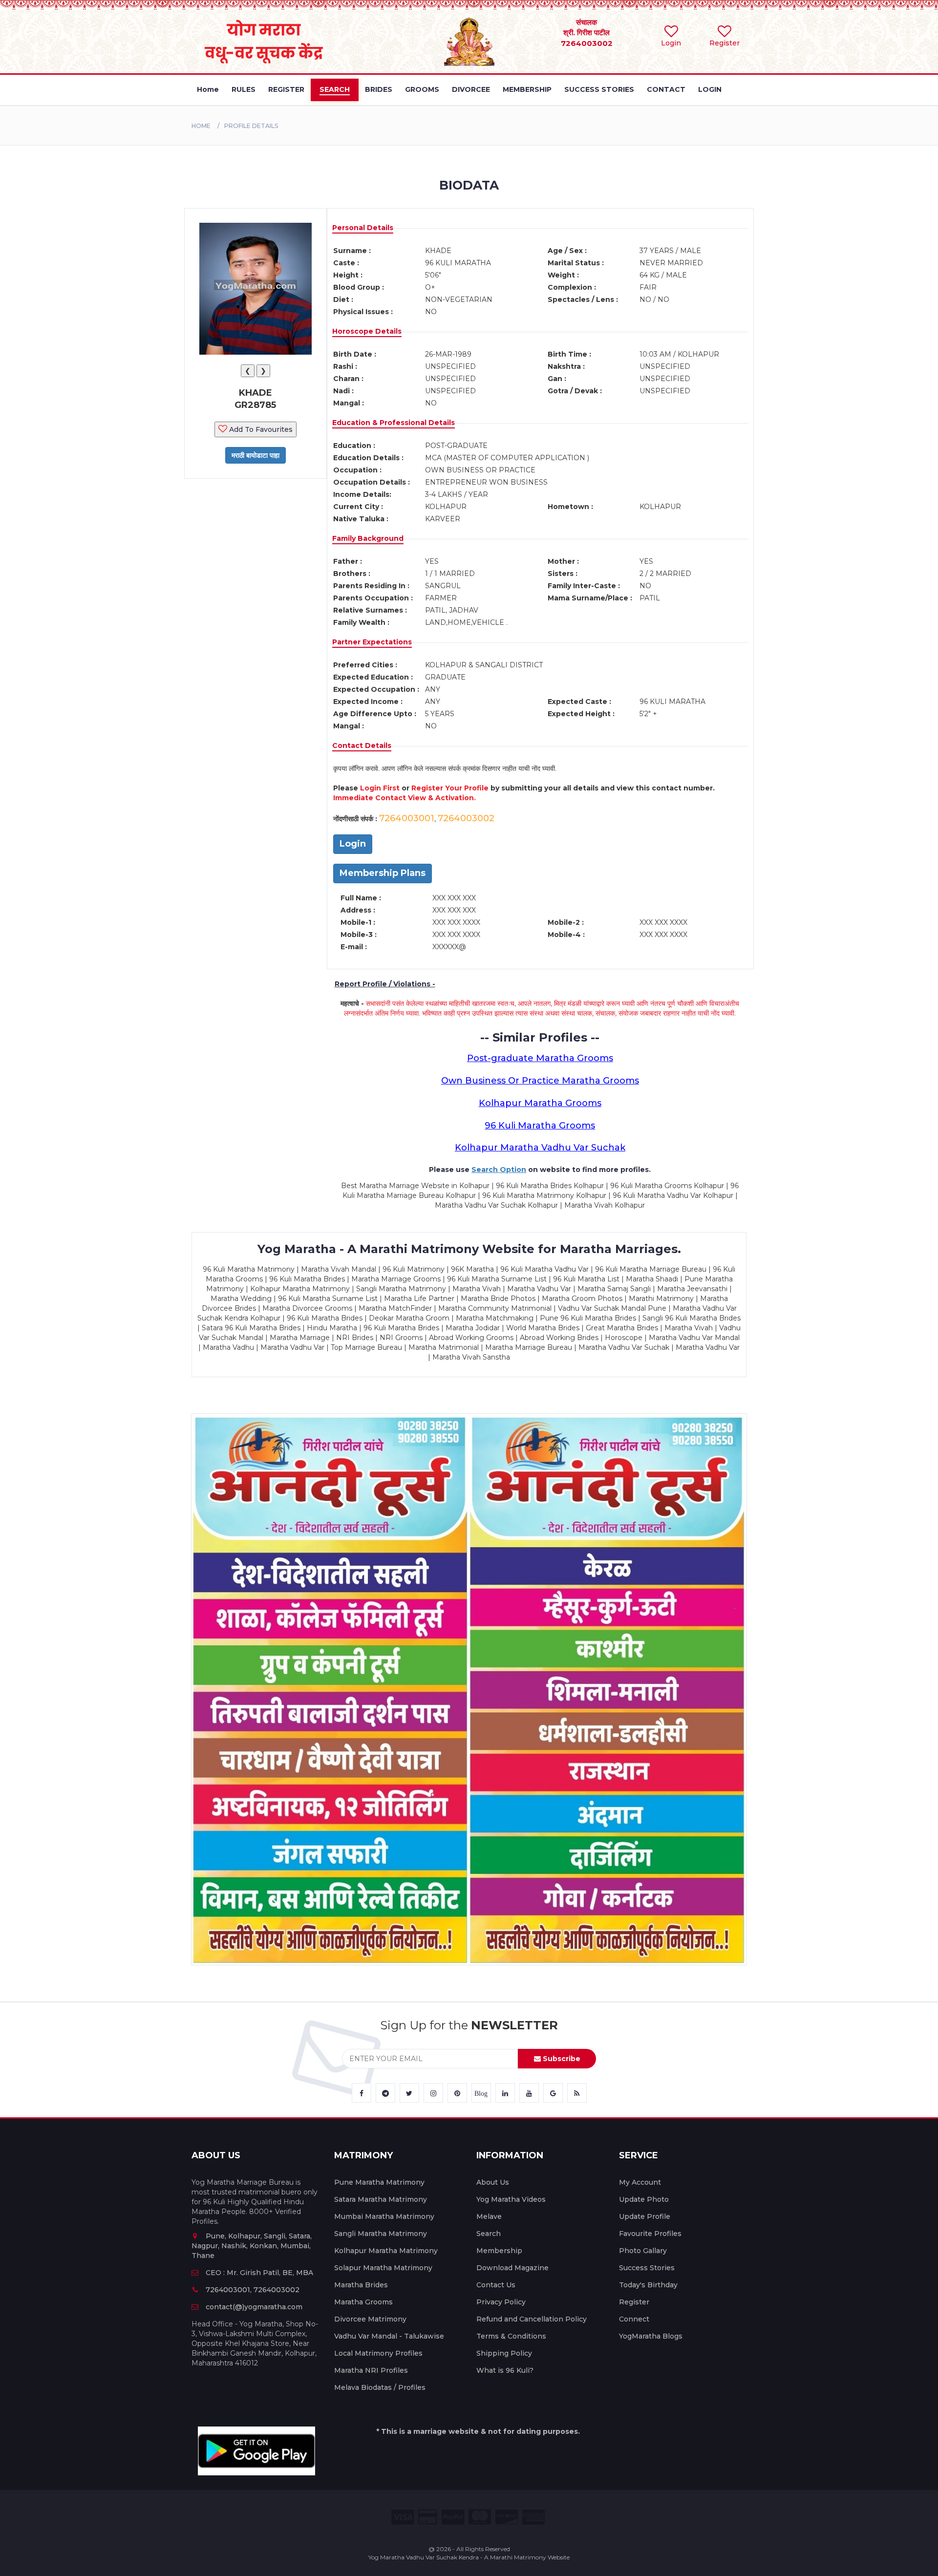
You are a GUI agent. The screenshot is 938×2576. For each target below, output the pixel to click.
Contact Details (362, 745)
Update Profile (645, 2216)
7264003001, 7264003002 (253, 2290)
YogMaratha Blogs (651, 2336)
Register (634, 2302)
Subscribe (561, 2059)
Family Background (368, 538)
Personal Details (363, 228)
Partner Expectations (372, 642)
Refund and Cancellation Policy (532, 2319)
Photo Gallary (643, 2251)
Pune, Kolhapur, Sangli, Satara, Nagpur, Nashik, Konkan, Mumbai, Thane (252, 2246)
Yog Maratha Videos (511, 2199)
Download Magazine (512, 2268)
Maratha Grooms (363, 2302)
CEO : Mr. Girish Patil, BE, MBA (259, 2273)
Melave (489, 2216)
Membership (499, 2251)
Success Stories (647, 2268)
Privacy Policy (501, 2302)
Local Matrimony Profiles (378, 2353)
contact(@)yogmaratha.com (254, 2307)
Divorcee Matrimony (370, 2319)
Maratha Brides (361, 2285)
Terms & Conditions (511, 2336)
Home (201, 126)
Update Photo (644, 2199)
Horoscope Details (367, 331)
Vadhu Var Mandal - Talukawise (389, 2336)
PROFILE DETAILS (251, 126)
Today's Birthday (648, 2285)
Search (489, 2234)
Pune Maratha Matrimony (379, 2182)
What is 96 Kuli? (505, 2370)
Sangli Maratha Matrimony (381, 2234)
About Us (493, 2182)
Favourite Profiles (650, 2234)
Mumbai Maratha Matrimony (384, 2216)
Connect (634, 2319)
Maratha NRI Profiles (371, 2370)
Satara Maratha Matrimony (381, 2199)
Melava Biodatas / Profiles (380, 2387)
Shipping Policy (504, 2353)
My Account (640, 2182)
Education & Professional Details (394, 423)
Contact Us (496, 2285)
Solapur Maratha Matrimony (383, 2268)
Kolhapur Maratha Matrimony (386, 2251)
